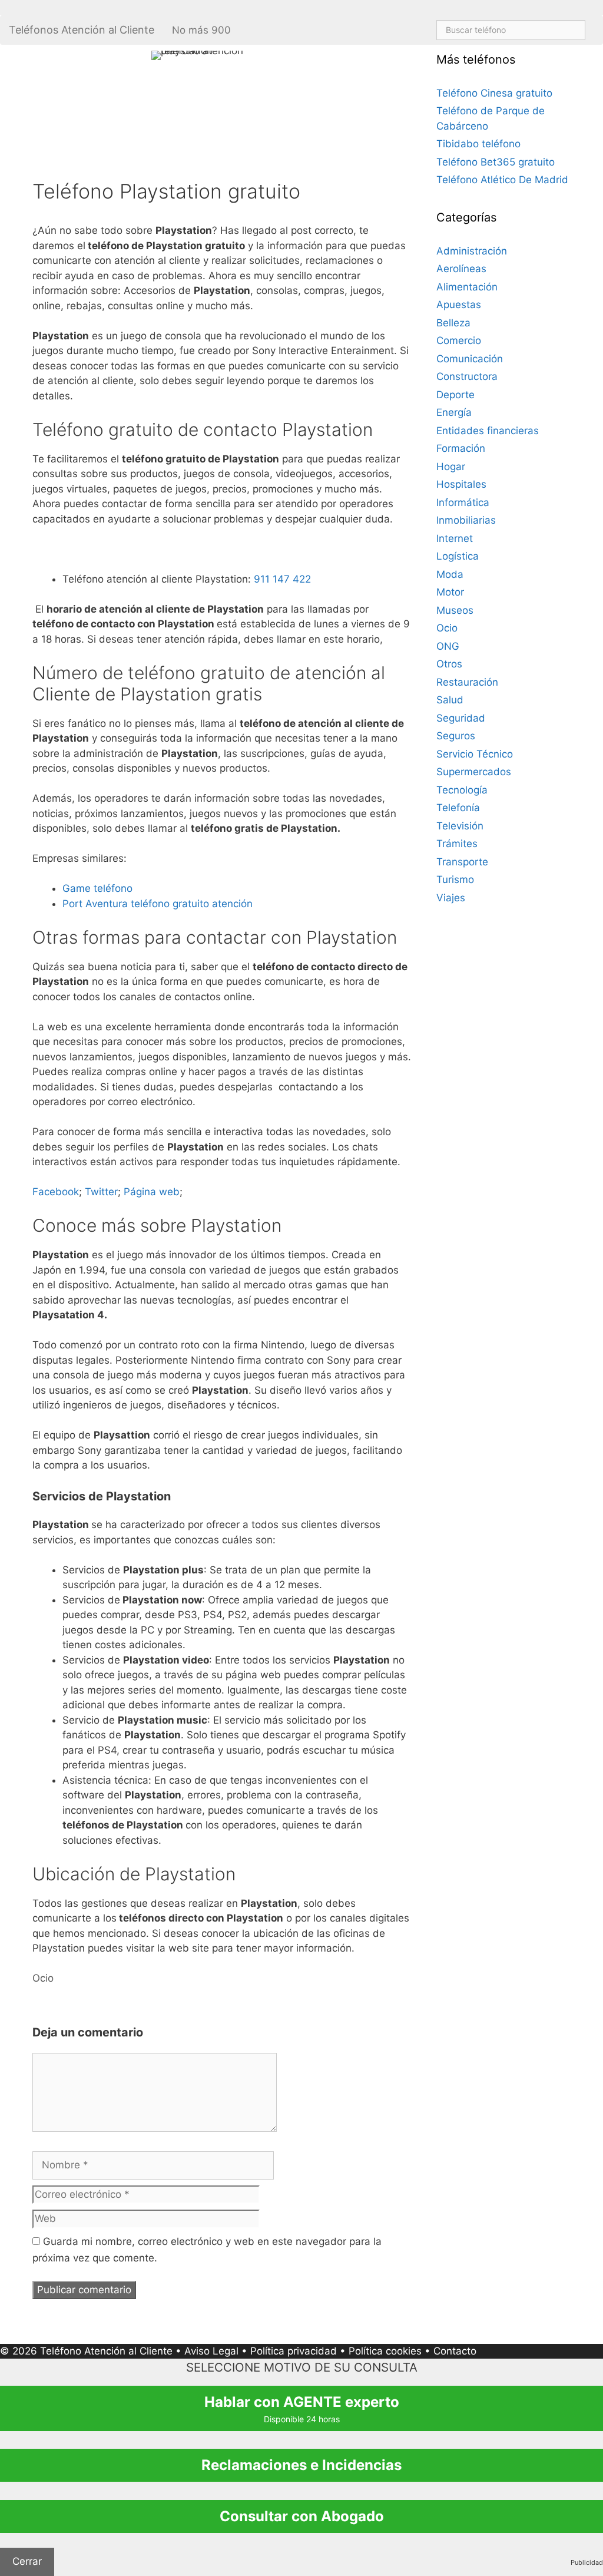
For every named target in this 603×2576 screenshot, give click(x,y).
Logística (458, 556)
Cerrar (27, 2561)
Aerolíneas (461, 269)
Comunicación (470, 359)
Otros (449, 664)
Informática (463, 502)
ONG (448, 646)
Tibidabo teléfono (478, 144)
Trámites (457, 844)
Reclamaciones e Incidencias (301, 2465)
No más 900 (201, 30)
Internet (455, 538)
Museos (455, 610)
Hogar (451, 467)
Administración (472, 251)
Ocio (43, 1978)
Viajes (451, 898)
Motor (450, 592)
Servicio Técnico (475, 754)
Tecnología (462, 790)
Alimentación (467, 287)
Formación (461, 448)
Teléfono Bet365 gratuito (496, 162)
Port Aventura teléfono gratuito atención (158, 904)
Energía (454, 412)
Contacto (455, 2351)
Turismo (455, 879)
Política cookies (385, 2351)
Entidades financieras (488, 431)
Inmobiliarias (466, 520)
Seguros (456, 736)
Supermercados (474, 772)
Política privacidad (294, 2351)
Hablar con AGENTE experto (302, 2409)
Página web (152, 1192)
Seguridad (461, 718)
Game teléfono (97, 888)
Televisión (460, 826)
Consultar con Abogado (302, 2516)
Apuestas (459, 305)
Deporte (455, 395)
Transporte (462, 862)
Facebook (56, 1192)
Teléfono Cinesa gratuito (494, 93)
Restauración (467, 682)
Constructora (467, 376)
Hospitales (461, 484)
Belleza (453, 323)
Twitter (101, 1192)
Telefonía (458, 808)
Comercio (459, 340)
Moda (450, 574)
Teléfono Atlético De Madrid (502, 180)
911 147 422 (282, 579)
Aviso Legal (211, 2351)
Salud (450, 700)
